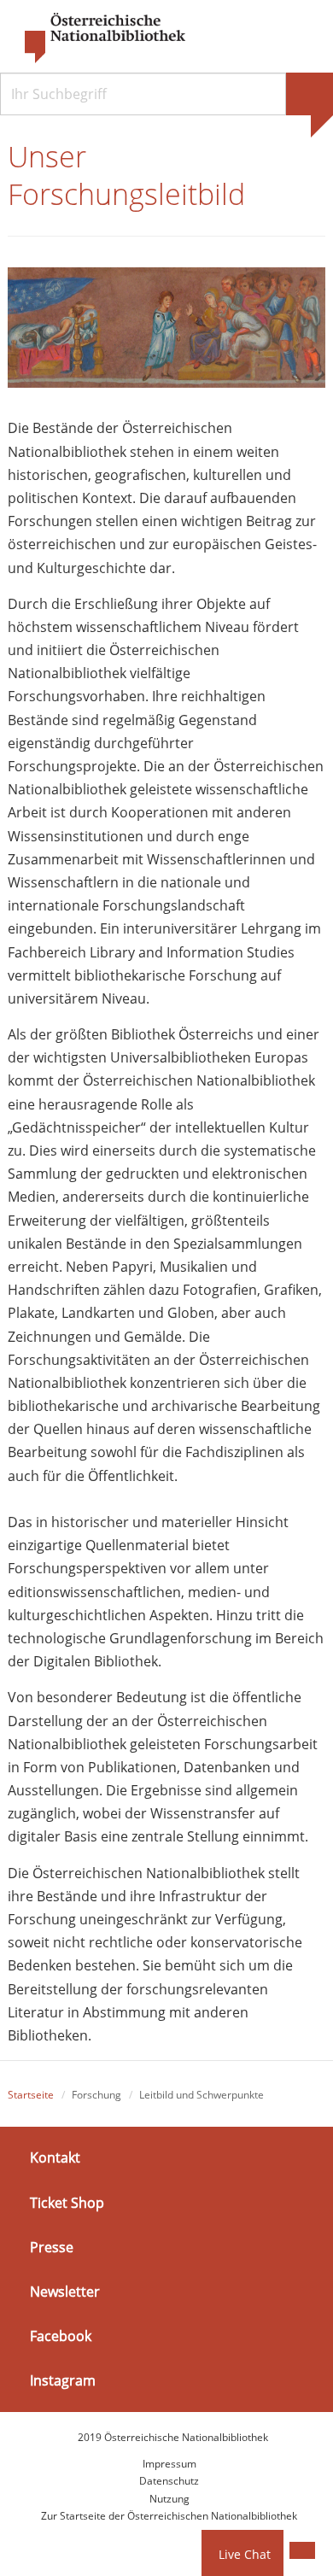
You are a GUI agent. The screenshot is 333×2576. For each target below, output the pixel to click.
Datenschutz (169, 2481)
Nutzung (169, 2499)
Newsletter (65, 2292)
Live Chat (245, 2554)
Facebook (61, 2336)
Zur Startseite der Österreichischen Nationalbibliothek (169, 2516)
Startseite (31, 2095)
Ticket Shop (67, 2202)
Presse (52, 2247)
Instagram (63, 2380)
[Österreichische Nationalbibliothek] (96, 38)
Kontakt (55, 2157)
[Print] (302, 2550)
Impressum (169, 2464)
